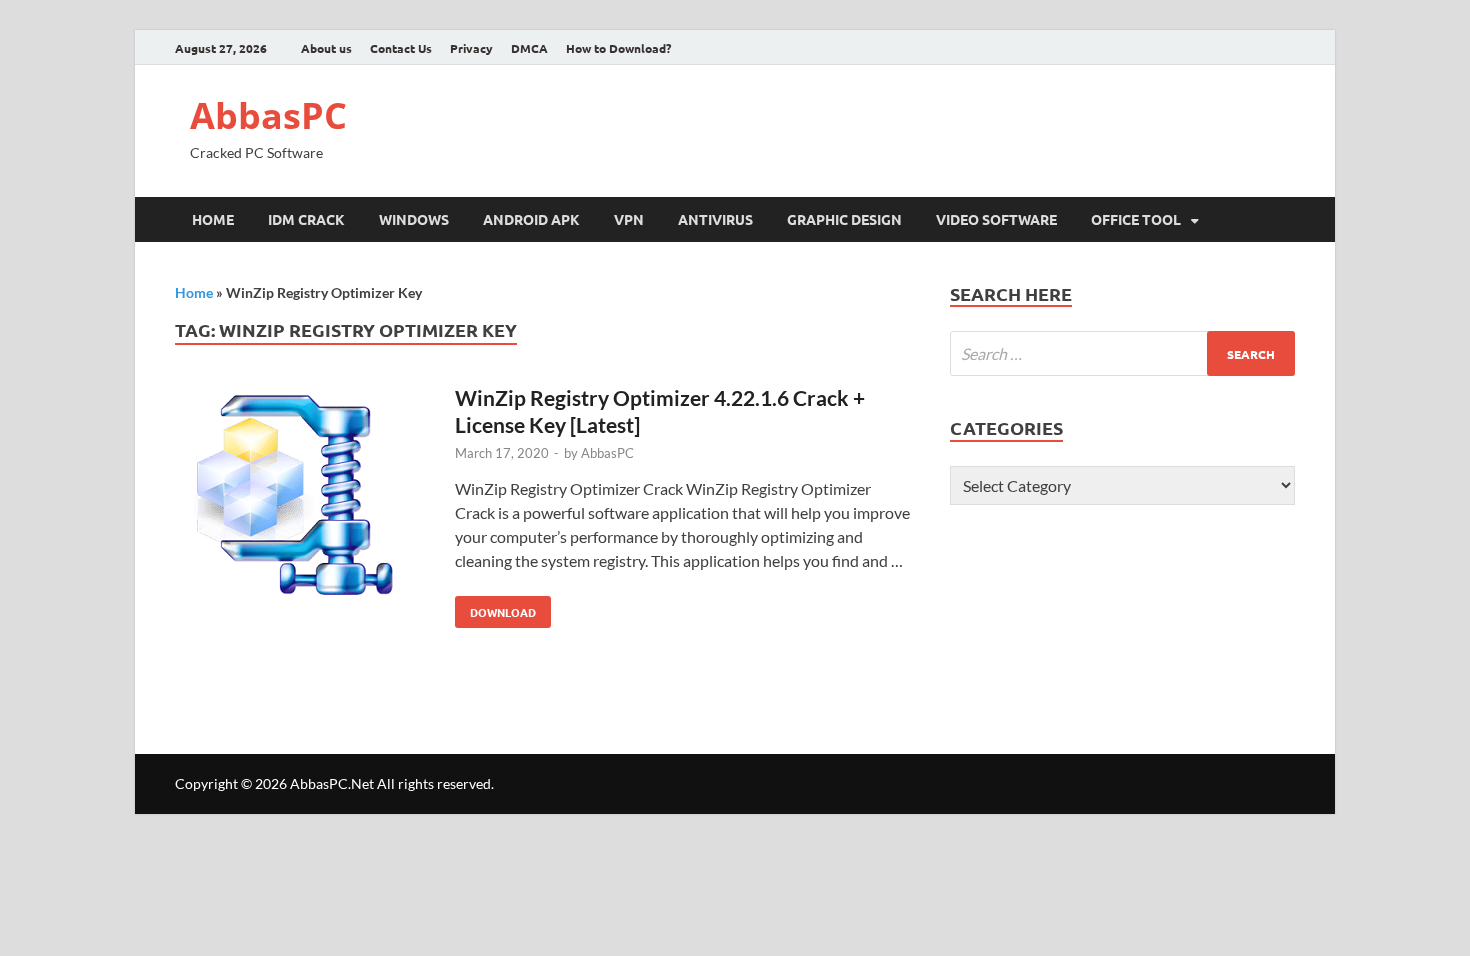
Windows (414, 219)
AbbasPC (268, 115)
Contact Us (401, 48)
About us (326, 48)
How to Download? (618, 48)
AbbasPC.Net (332, 783)
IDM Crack (306, 219)
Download (495, 608)
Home (213, 219)
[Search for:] (1122, 353)
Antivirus (715, 219)
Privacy (471, 48)
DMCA (529, 48)
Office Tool (1136, 219)
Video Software (996, 219)
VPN (629, 219)
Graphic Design (844, 219)
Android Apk (531, 219)
